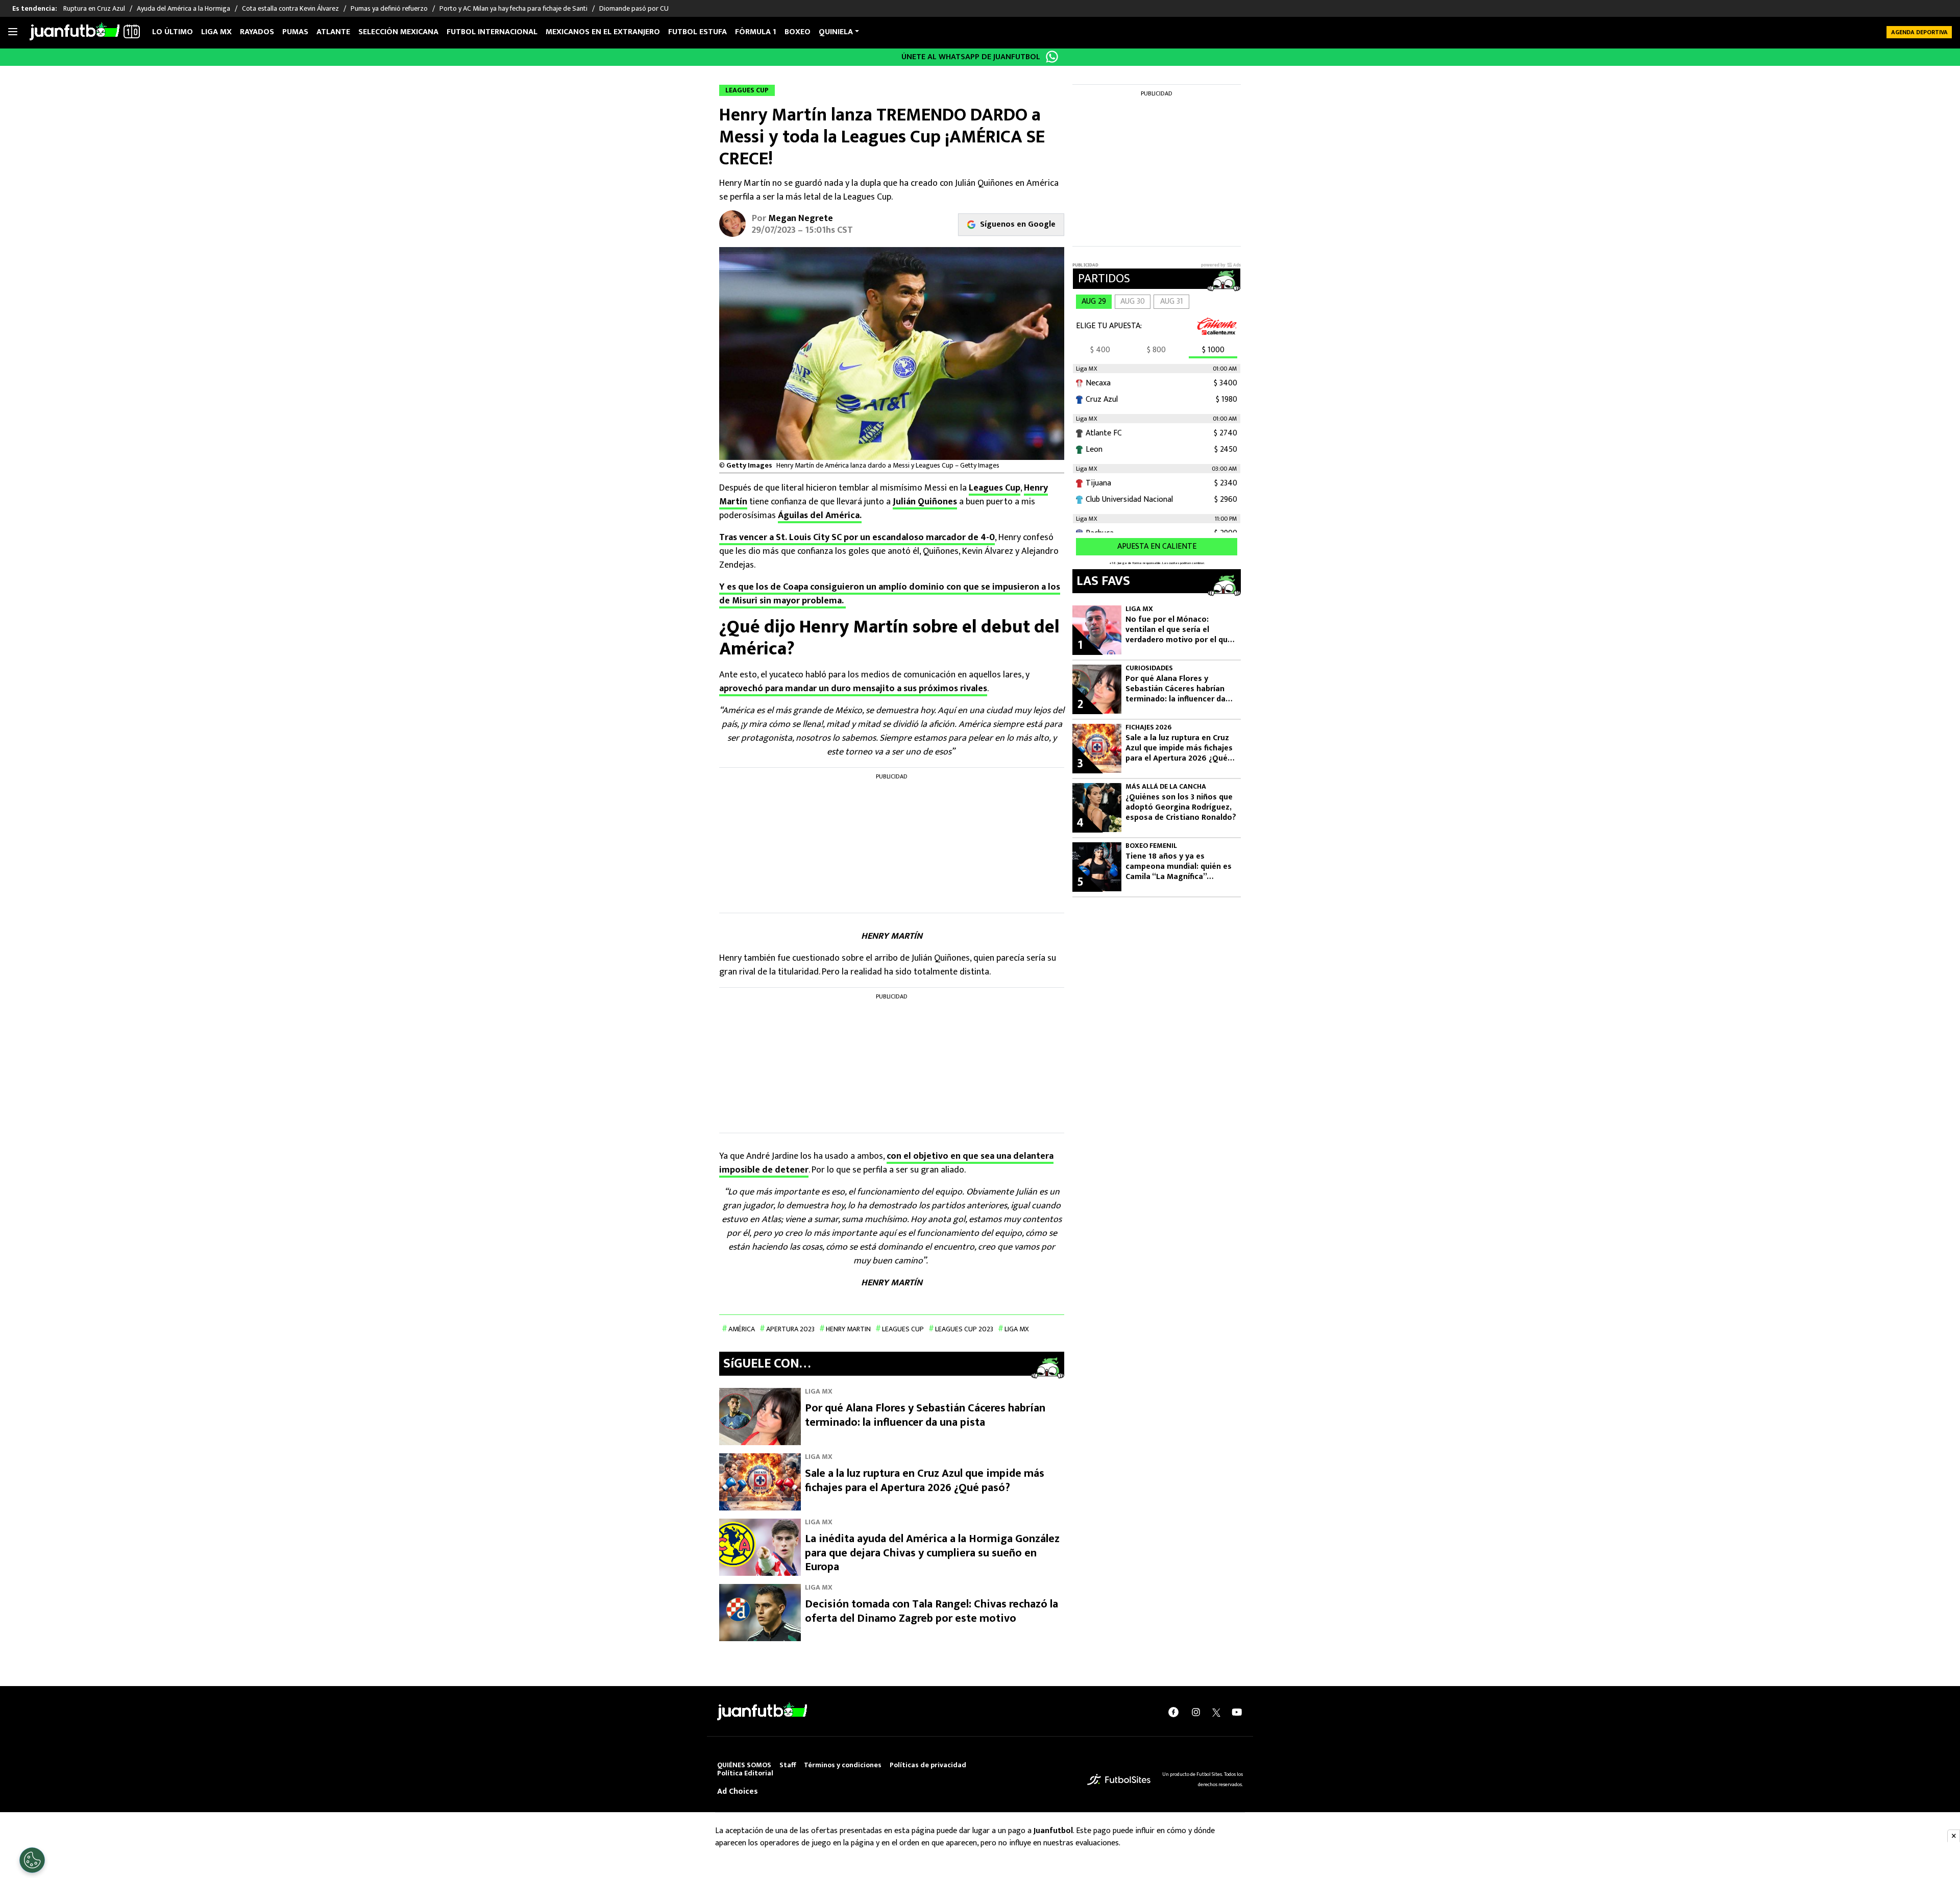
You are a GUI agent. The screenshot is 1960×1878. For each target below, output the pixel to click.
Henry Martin (848, 1329)
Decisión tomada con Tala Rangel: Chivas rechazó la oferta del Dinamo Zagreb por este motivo (932, 1611)
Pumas (295, 32)
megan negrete (801, 218)
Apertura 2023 (790, 1329)
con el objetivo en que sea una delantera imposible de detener (886, 1163)
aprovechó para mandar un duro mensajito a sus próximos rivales (853, 689)
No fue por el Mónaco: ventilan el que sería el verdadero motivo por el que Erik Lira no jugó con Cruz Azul (1179, 630)
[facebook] (1173, 1712)
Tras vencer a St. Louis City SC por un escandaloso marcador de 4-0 (857, 538)
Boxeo (798, 32)
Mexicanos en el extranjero (603, 32)
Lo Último (173, 32)
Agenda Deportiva (1919, 32)
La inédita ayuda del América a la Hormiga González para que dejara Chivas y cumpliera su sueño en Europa (932, 1553)
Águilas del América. (820, 516)
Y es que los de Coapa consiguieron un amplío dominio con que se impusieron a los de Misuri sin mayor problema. (890, 594)
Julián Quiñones (925, 502)
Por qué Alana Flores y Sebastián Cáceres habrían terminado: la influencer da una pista (925, 1415)
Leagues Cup (995, 488)
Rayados (257, 32)
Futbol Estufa (697, 32)
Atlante (333, 32)
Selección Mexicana (398, 32)
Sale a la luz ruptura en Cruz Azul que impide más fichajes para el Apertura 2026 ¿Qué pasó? (925, 1481)
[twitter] (1216, 1712)
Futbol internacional (492, 32)
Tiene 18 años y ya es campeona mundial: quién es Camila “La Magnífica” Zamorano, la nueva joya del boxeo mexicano (1179, 867)
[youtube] (1237, 1712)
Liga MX (216, 32)
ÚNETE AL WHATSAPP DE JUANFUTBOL (971, 57)
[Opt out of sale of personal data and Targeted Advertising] (32, 1860)
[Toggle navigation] (13, 32)
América (742, 1329)
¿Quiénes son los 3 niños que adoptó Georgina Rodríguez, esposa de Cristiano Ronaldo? (1181, 808)
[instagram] (1196, 1712)
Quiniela (836, 32)
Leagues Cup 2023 (964, 1329)
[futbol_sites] (1119, 1779)
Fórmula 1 (756, 32)
